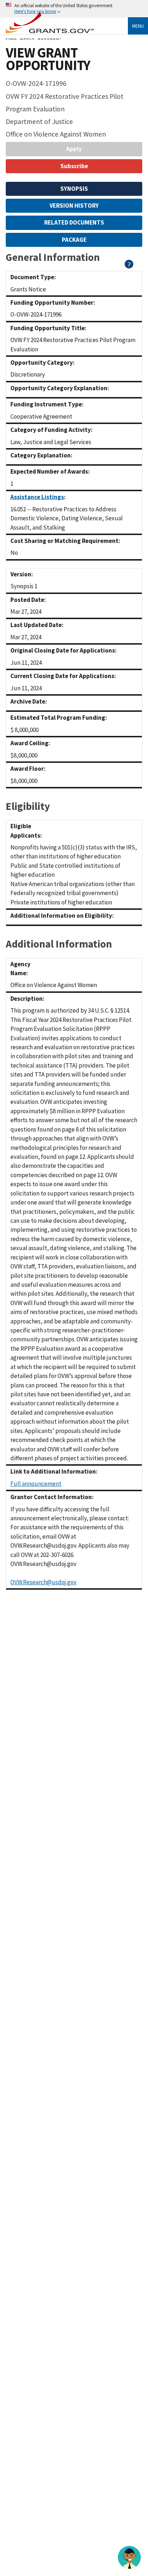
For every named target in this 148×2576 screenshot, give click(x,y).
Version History (74, 206)
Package (74, 240)
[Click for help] (129, 266)
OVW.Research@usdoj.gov (43, 1582)
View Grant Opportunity (48, 59)
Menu (138, 26)
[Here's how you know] (74, 9)
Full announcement (36, 1484)
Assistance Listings (37, 497)
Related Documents (74, 222)
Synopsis (74, 189)
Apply (74, 149)
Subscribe (74, 166)
